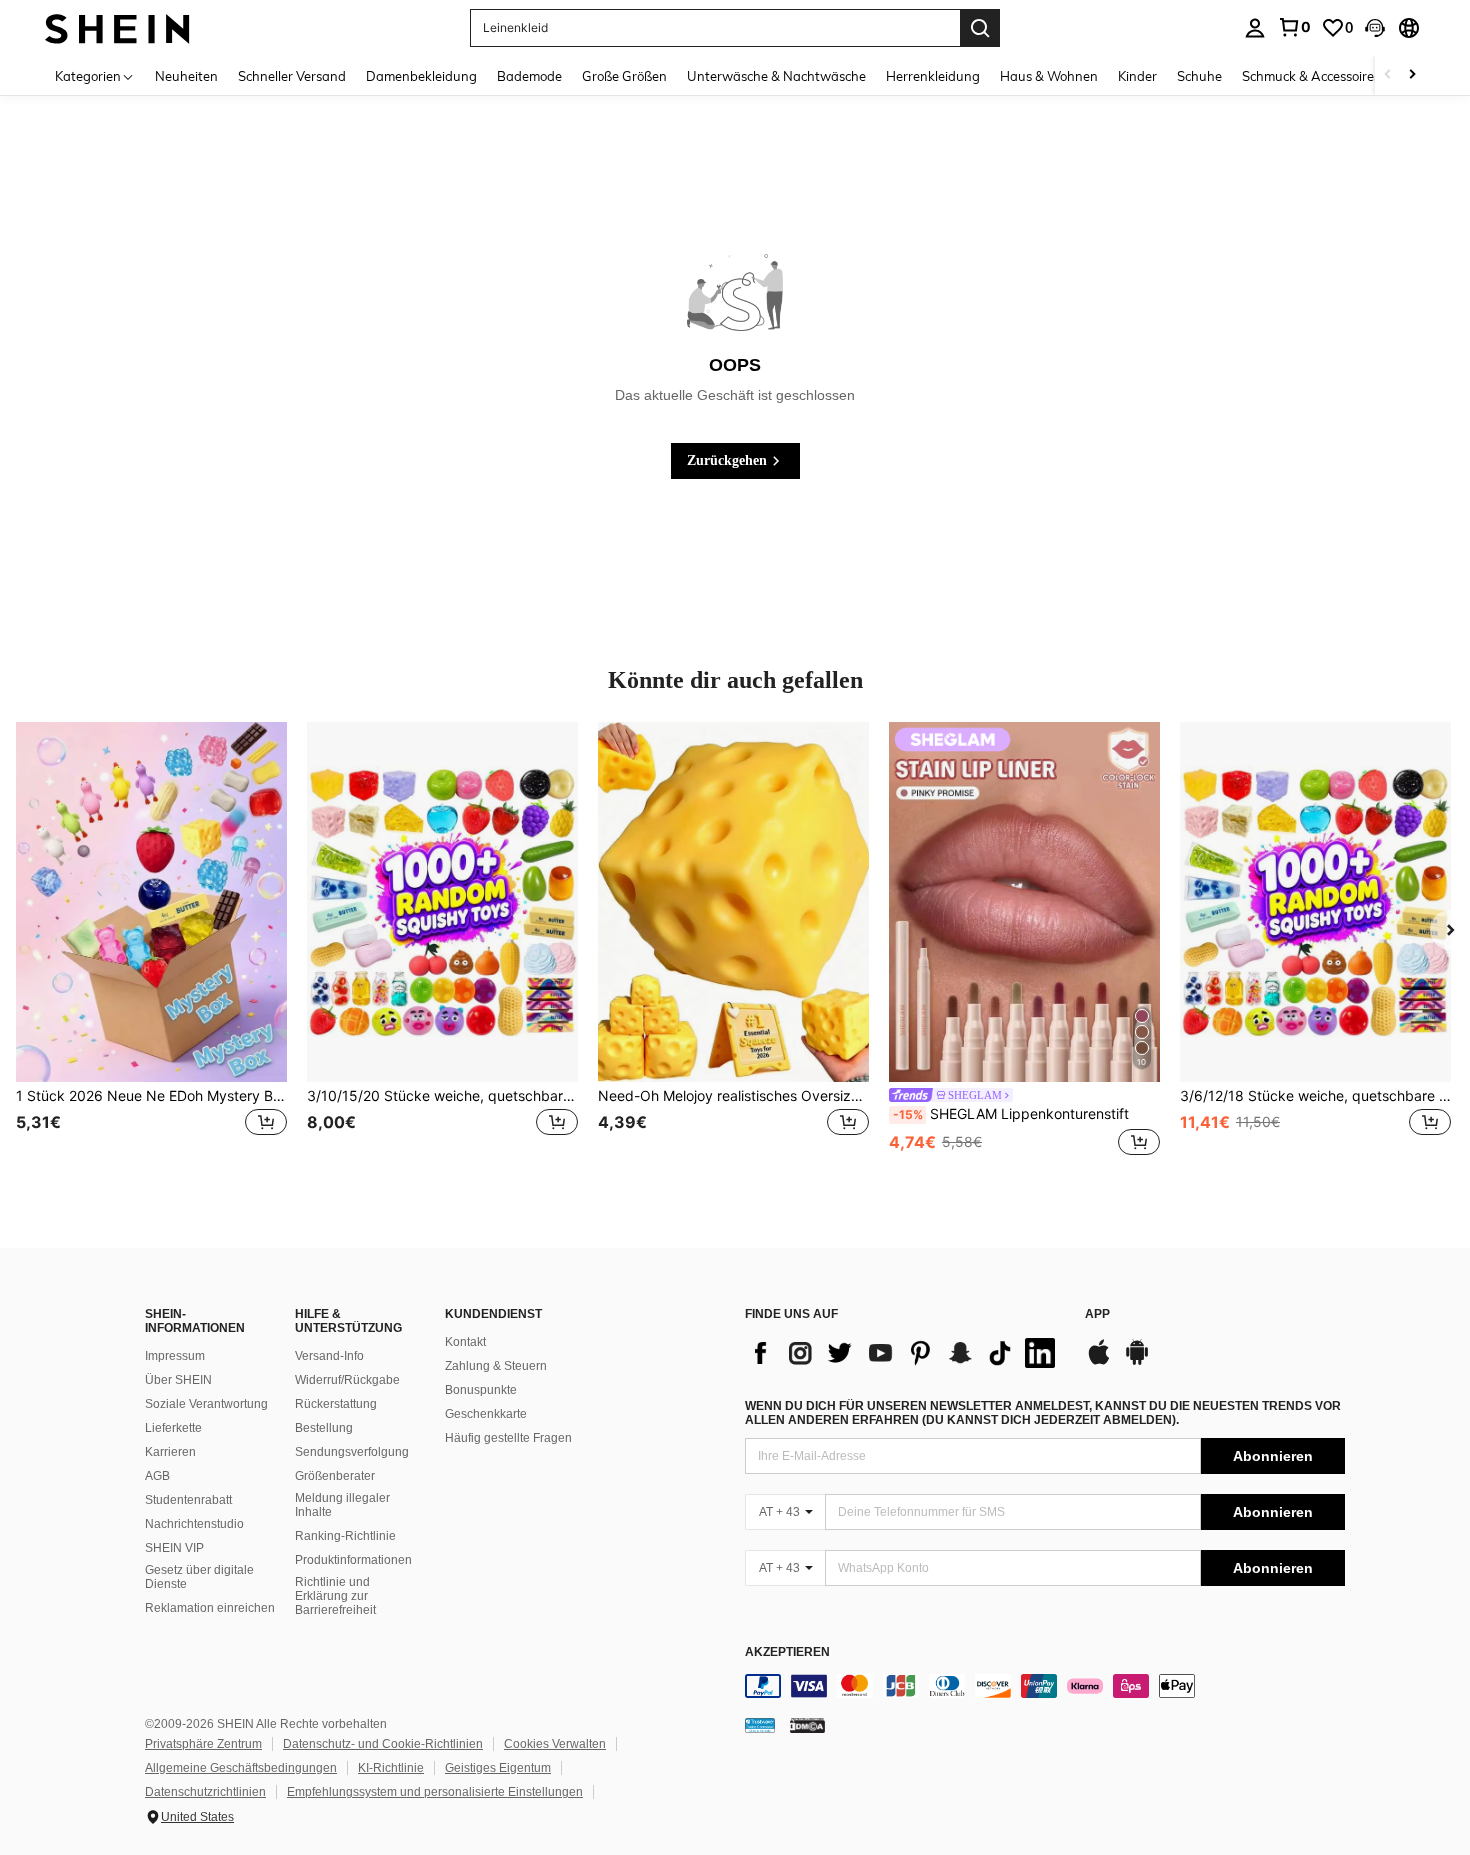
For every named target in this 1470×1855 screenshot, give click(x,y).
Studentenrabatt (188, 1500)
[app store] (1099, 1362)
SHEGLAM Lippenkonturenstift (1011, 1114)
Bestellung (324, 1428)
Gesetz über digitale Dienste (199, 1577)
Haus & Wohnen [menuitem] (1049, 76)
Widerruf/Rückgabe (347, 1380)
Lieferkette (173, 1428)
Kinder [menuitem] (1137, 76)
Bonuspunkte (481, 1390)
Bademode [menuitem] (529, 76)
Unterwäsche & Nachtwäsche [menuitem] (776, 76)
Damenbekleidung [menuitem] (421, 76)
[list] (905, 1353)
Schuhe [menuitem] (1199, 76)
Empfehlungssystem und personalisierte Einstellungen (435, 1792)
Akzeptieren (787, 1652)
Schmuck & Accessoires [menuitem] (1311, 76)
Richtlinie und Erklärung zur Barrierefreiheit (335, 1596)
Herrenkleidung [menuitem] (933, 76)
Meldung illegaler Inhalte (342, 1505)
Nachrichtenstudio (194, 1524)
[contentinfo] (1045, 1686)
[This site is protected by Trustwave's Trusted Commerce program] (760, 1725)
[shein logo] (117, 27)
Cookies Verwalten (555, 1744)
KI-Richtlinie (391, 1768)
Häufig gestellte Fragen (508, 1438)
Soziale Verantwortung (206, 1404)
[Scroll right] (1412, 75)
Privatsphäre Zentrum (203, 1744)
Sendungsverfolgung (352, 1452)
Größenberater (335, 1476)
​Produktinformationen (353, 1560)
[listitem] (151, 951)
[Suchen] (980, 28)
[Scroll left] (1388, 75)
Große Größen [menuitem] (624, 76)
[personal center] (1255, 28)
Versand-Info (329, 1356)
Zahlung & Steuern (496, 1366)
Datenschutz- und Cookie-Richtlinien (383, 1744)
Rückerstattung (336, 1404)
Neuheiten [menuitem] (186, 76)
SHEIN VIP (174, 1548)
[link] (1294, 27)
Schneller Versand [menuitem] (292, 76)
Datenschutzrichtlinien (205, 1792)
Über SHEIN (178, 1380)
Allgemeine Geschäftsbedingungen (241, 1768)
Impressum (175, 1356)
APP (1097, 1314)
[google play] (1137, 1362)
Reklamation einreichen (210, 1608)
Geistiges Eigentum (498, 1768)
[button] (1375, 28)
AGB (157, 1476)
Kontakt (465, 1342)
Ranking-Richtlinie (345, 1536)
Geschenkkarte (486, 1414)
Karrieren (170, 1452)
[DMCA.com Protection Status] (807, 1725)
